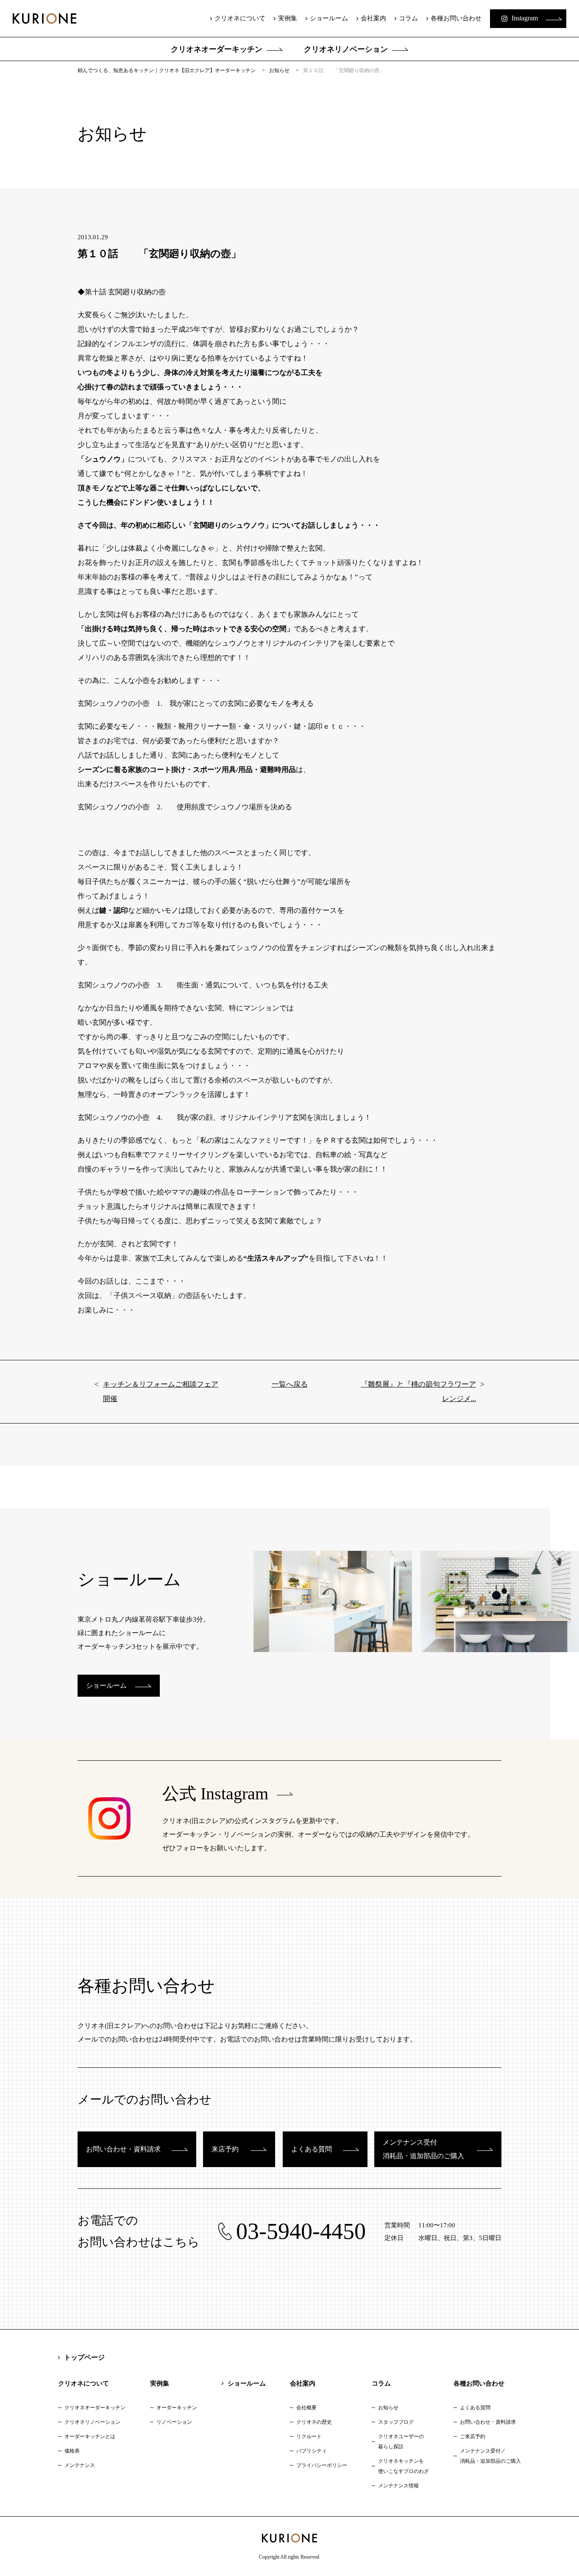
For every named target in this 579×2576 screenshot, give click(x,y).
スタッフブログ (396, 2422)
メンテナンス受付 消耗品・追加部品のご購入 (423, 2149)
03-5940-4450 (301, 2231)
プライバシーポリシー (322, 2465)
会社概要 (306, 2408)
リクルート (309, 2436)
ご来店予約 (473, 2436)
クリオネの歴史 (314, 2422)
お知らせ (388, 2408)
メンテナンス (80, 2465)
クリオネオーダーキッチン (217, 49)
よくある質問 (312, 2149)
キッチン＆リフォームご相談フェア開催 (161, 1391)
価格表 (72, 2451)
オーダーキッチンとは (90, 2436)
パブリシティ (312, 2451)
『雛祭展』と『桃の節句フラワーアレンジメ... (418, 1391)
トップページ (84, 2357)
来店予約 (225, 2149)
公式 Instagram (215, 1794)
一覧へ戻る (290, 1384)
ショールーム (329, 18)
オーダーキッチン (177, 2408)
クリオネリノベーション (346, 49)
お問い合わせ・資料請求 (123, 2149)
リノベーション (174, 2422)
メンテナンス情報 (398, 2486)
